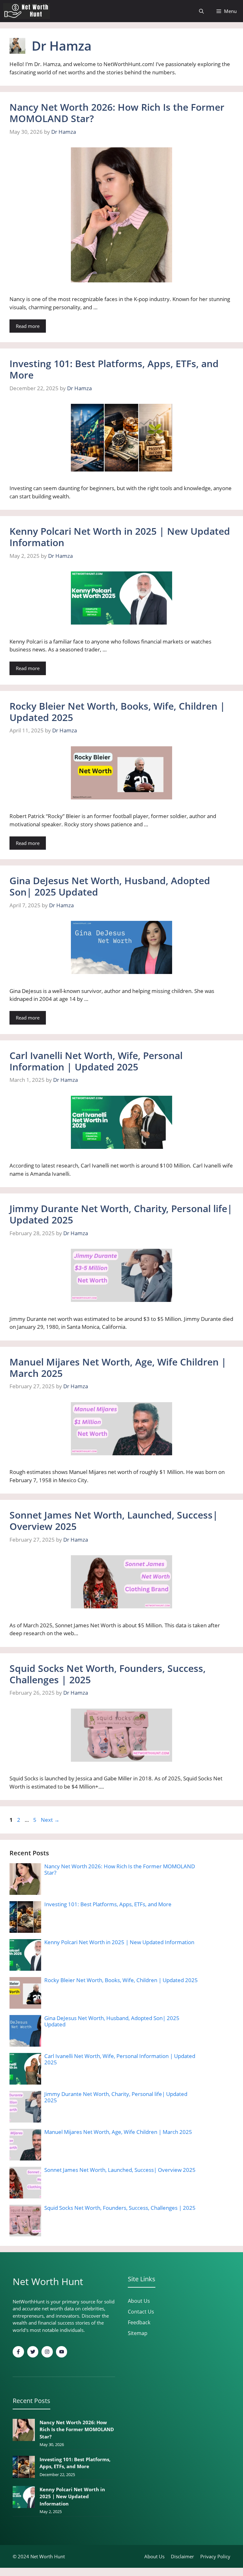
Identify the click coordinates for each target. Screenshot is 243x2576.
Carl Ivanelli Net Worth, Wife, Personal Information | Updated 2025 (96, 1061)
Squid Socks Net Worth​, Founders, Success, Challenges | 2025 (108, 1674)
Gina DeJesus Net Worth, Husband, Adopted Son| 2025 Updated (110, 886)
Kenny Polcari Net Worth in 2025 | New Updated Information (120, 537)
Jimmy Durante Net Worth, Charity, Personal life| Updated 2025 (121, 1214)
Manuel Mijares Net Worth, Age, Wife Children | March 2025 (118, 1368)
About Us (139, 2301)
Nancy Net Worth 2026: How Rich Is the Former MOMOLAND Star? (117, 113)
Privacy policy (215, 2556)
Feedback (139, 2322)
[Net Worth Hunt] (27, 11)
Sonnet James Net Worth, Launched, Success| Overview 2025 (114, 1521)
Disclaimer (182, 2556)
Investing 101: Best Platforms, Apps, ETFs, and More (114, 369)
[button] (201, 11)
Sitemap (138, 2333)
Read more (28, 326)
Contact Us (141, 2312)
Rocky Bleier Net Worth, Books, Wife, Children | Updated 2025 (117, 712)
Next (50, 1820)
